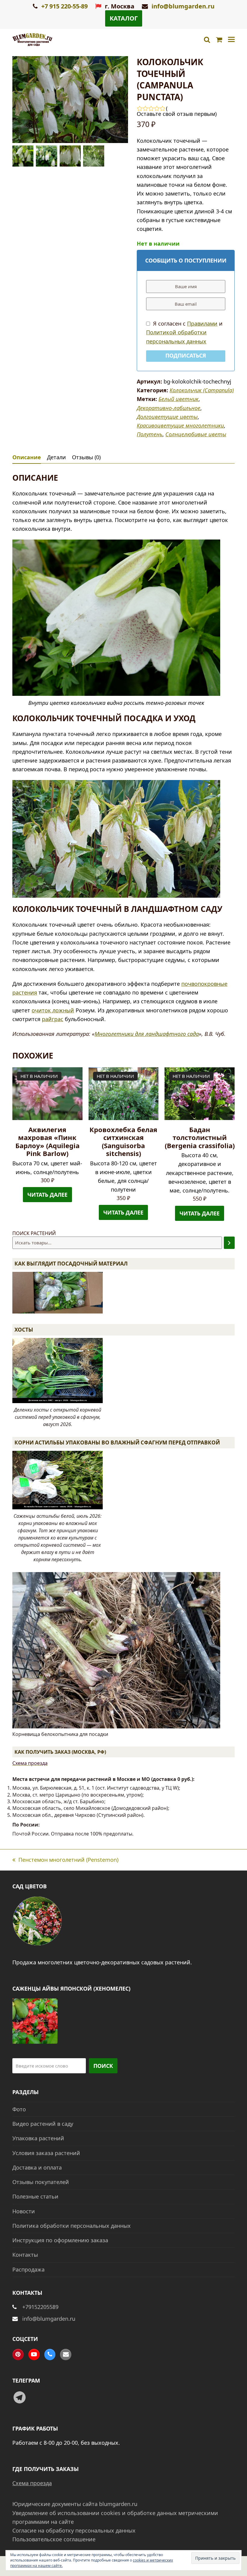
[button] (231, 40)
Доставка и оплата (37, 2167)
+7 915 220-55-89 (64, 6)
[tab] (27, 457)
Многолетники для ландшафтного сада (147, 1034)
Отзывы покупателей (41, 2182)
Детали (56, 457)
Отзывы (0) (86, 457)
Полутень (150, 434)
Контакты (25, 2255)
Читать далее (47, 1195)
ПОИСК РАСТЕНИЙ (34, 1233)
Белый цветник (178, 399)
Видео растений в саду (43, 2124)
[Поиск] (229, 1243)
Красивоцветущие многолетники (180, 425)
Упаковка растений (38, 2138)
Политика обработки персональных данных (72, 2226)
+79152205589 (40, 2307)
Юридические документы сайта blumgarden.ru (75, 2504)
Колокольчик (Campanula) (202, 390)
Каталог (124, 18)
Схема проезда (30, 1763)
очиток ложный (53, 1010)
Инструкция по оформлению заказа (60, 2240)
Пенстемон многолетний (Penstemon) (65, 1860)
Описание (27, 457)
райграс (53, 1019)
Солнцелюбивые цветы (196, 434)
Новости (24, 2211)
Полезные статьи (35, 2196)
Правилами (202, 323)
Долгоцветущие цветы (167, 417)
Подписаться (186, 355)
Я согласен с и (184, 332)
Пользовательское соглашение (54, 2539)
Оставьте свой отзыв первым (176, 114)
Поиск (103, 2066)
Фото (19, 2109)
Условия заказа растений (46, 2153)
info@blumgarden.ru (183, 6)
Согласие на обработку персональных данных (74, 2530)
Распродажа (28, 2269)
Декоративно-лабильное (169, 408)
